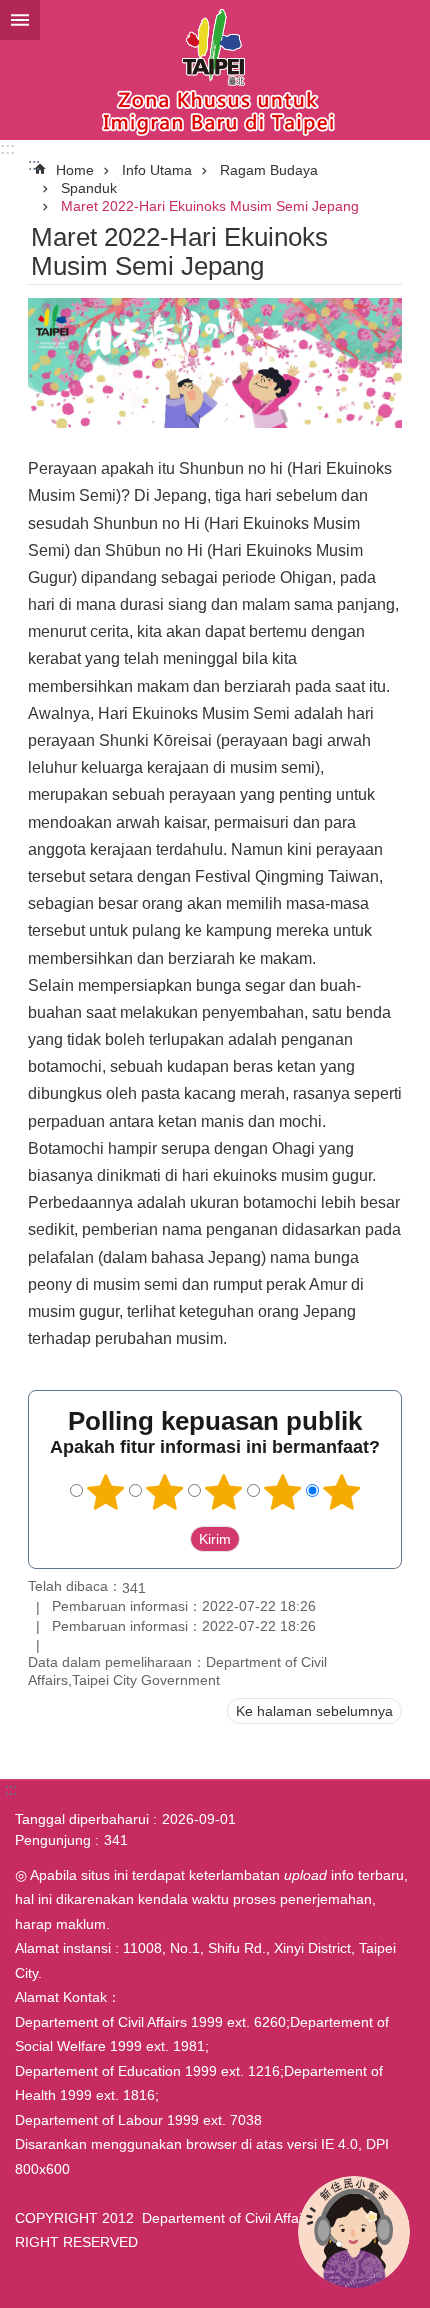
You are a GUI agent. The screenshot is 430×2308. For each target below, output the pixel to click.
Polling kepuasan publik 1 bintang (106, 1492)
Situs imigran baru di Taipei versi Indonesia (215, 70)
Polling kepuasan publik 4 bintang (283, 1492)
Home (75, 170)
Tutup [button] (20, 20)
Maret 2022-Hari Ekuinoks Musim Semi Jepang (210, 206)
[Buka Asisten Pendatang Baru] (354, 2232)
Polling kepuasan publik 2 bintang (165, 1492)
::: (7, 148)
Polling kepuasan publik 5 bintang (342, 1492)
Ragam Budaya (269, 170)
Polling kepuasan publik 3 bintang (224, 1492)
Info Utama (157, 170)
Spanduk (89, 188)
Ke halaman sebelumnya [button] (314, 1711)
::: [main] (34, 164)
